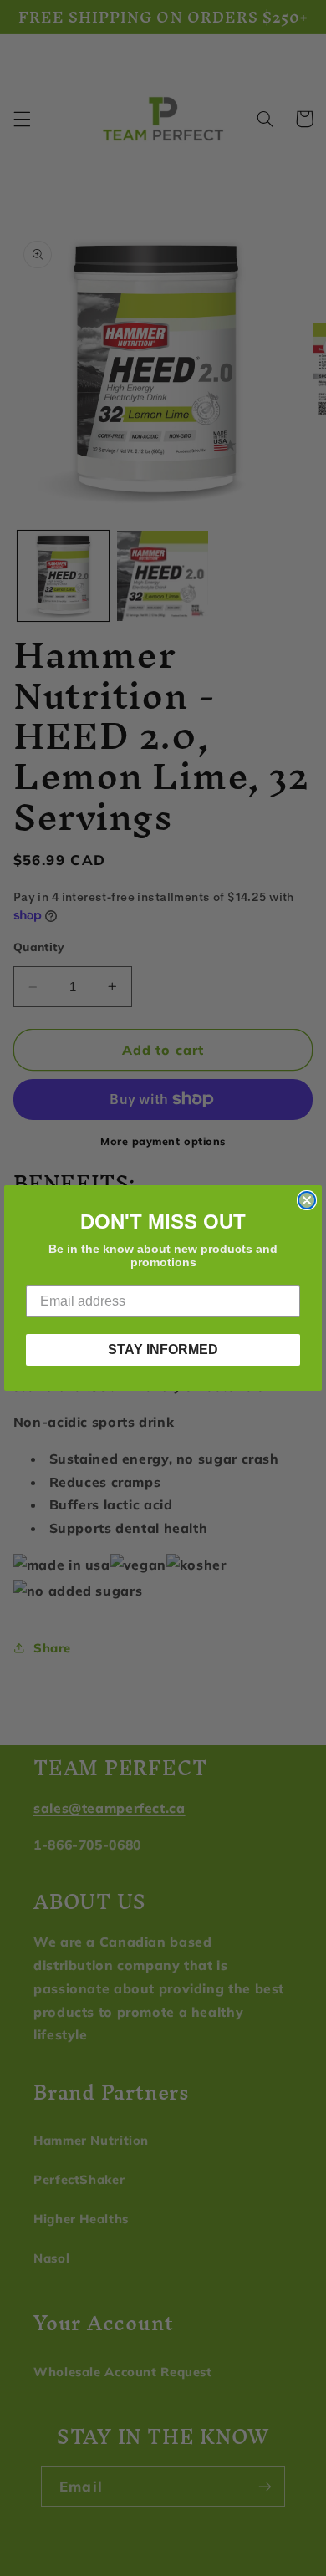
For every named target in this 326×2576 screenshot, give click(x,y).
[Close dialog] (307, 1200)
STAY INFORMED (163, 1349)
